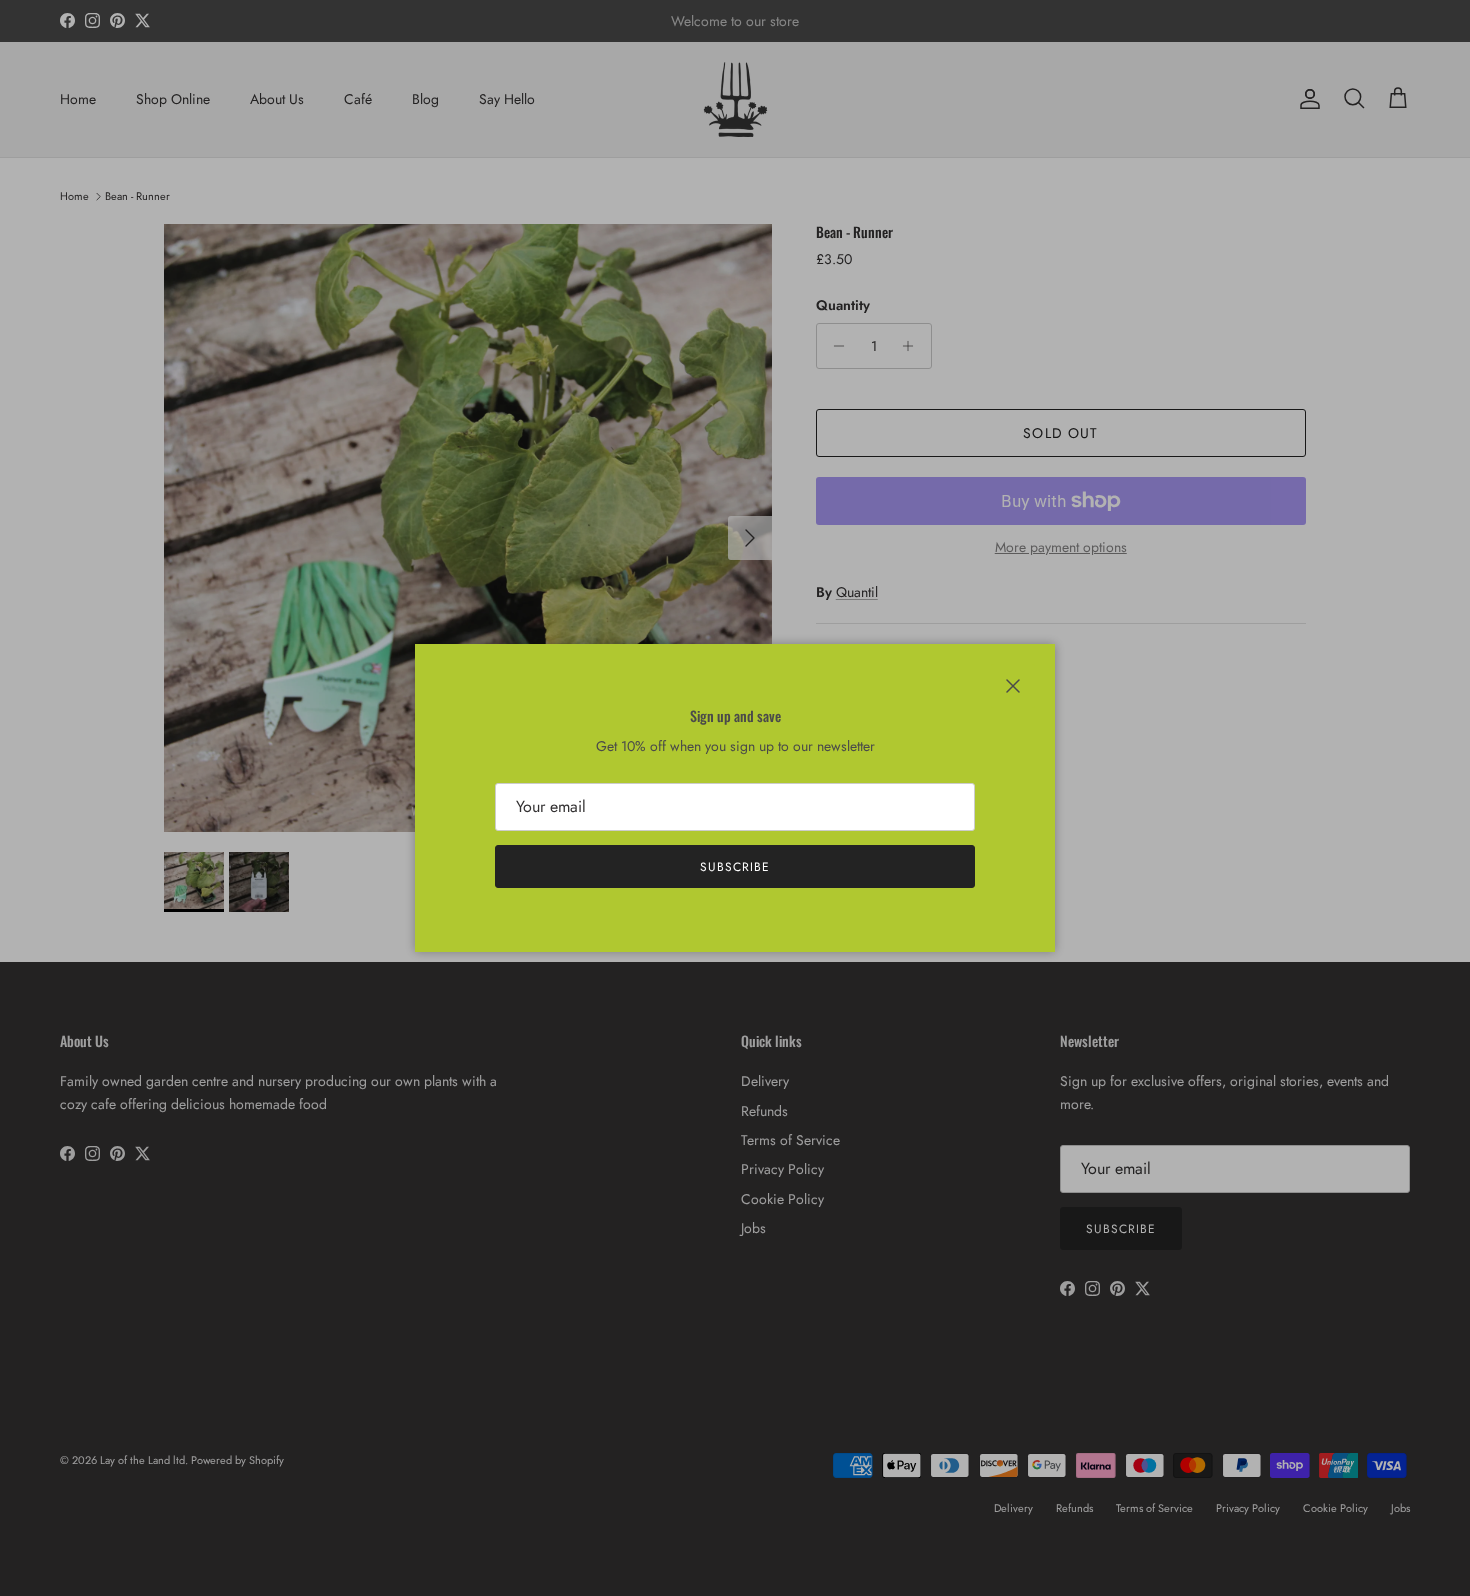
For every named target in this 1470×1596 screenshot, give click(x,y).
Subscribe (735, 867)
